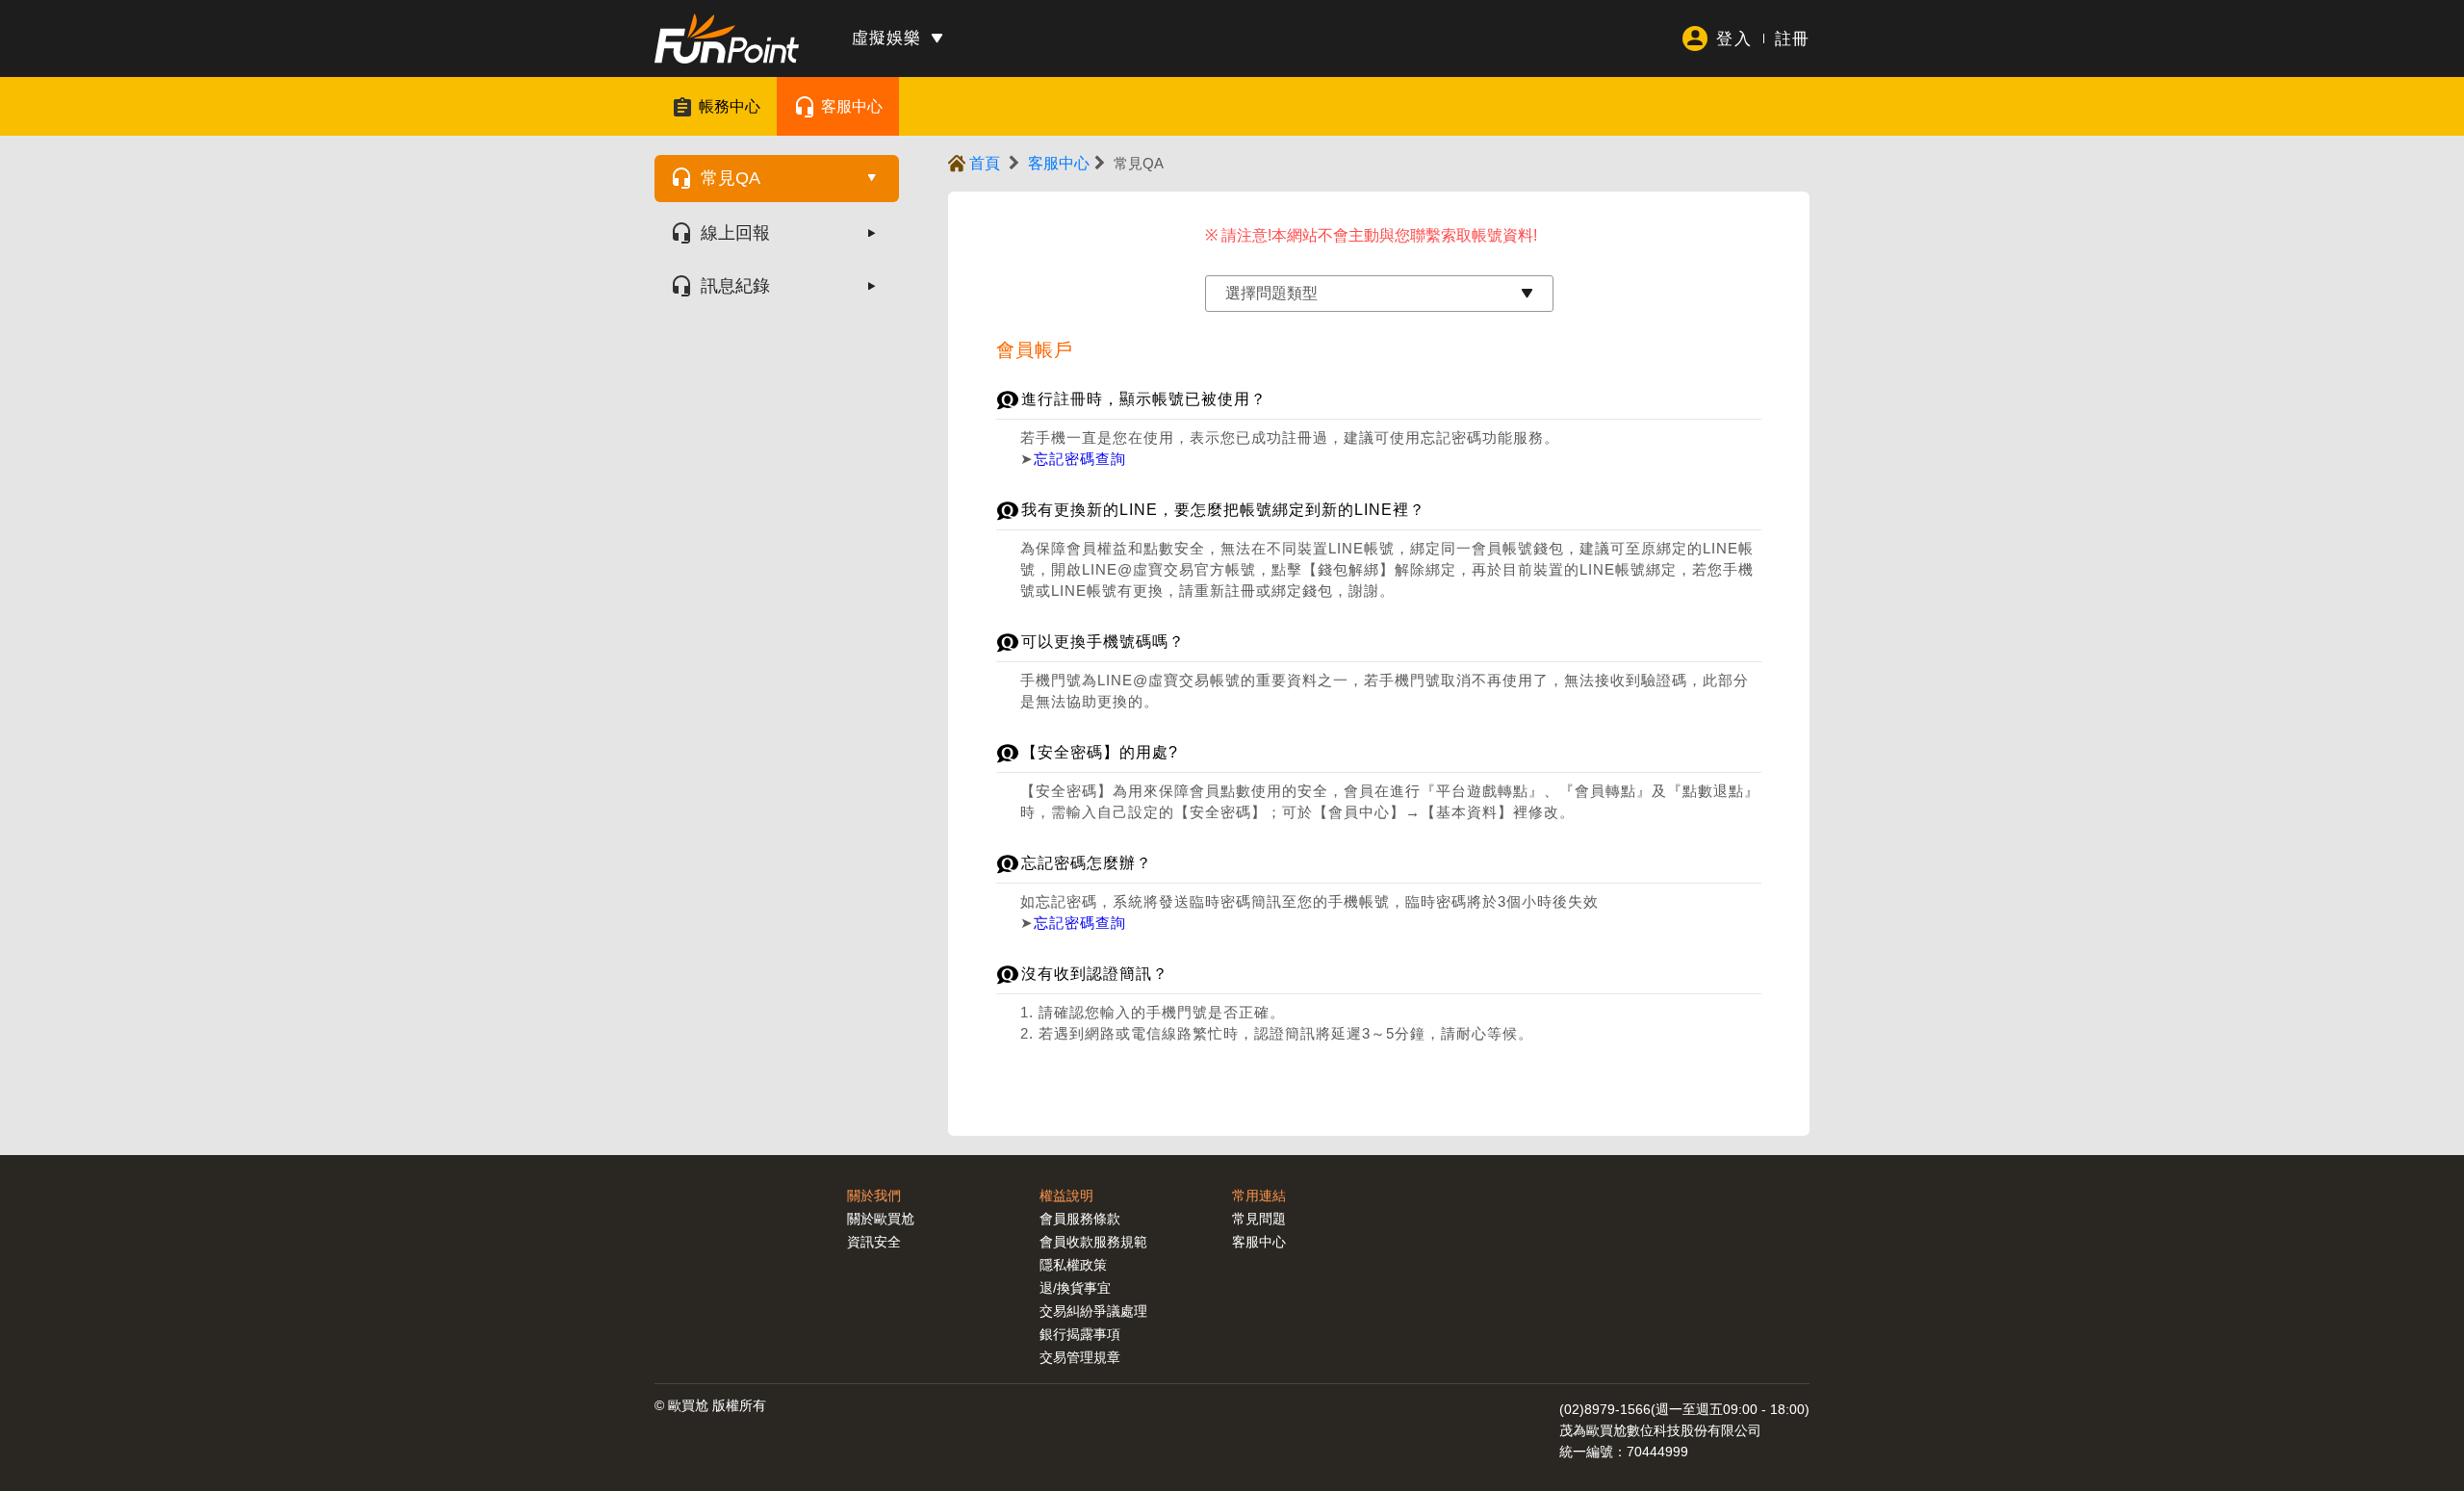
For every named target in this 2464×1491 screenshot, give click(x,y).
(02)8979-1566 (1605, 1409)
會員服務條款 (1080, 1219)
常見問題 (1259, 1219)
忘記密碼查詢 (1080, 459)
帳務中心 (730, 106)
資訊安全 (874, 1242)
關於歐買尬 (881, 1219)
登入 (1733, 39)
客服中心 (852, 106)
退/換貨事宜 (1075, 1288)
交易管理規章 (1080, 1357)
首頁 (985, 163)
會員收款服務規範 (1093, 1242)
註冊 (1792, 39)
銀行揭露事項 (1080, 1334)
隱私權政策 (1073, 1265)
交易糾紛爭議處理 (1093, 1311)
